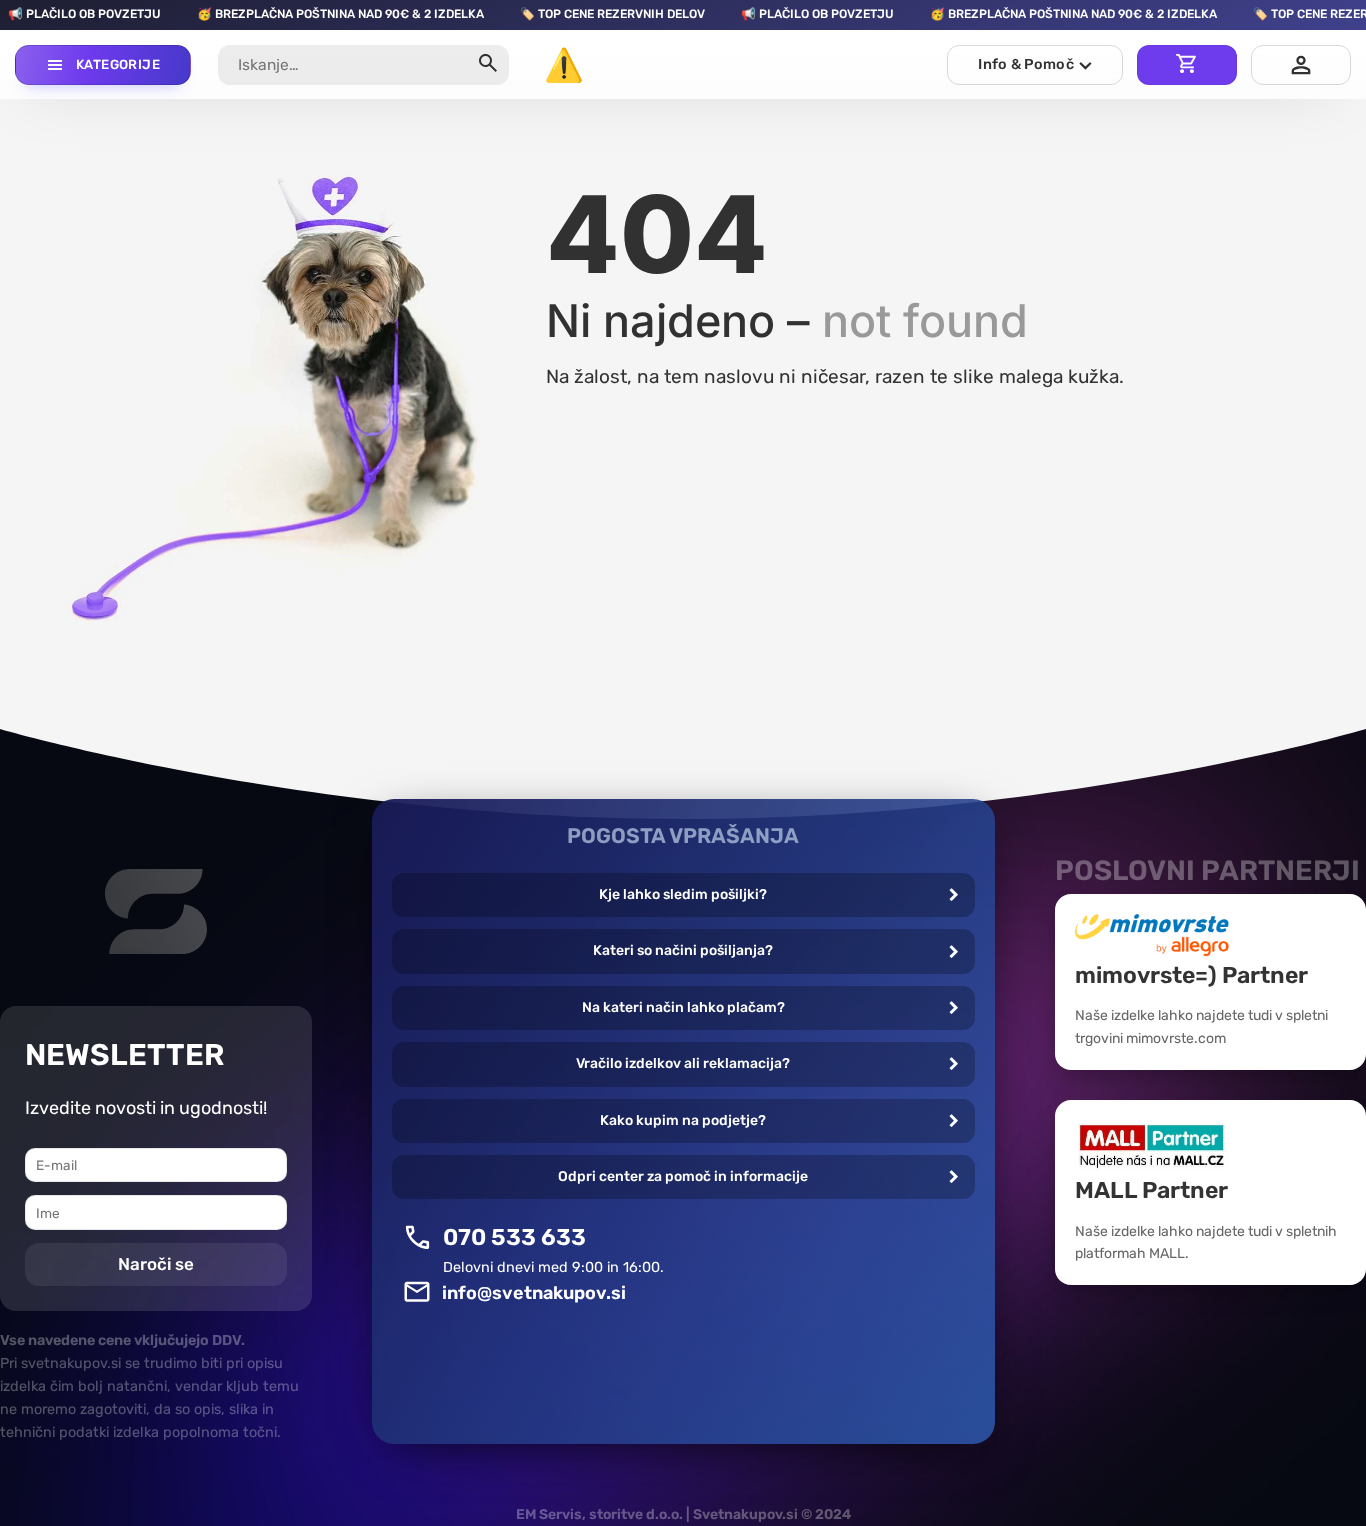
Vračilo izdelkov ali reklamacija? (683, 1063)
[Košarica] (1187, 65)
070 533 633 (514, 1237)
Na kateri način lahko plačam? (683, 1007)
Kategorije (118, 64)
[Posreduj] (487, 65)
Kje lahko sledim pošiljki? (683, 894)
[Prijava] (1301, 65)
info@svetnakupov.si (534, 1293)
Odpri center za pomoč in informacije (683, 1176)
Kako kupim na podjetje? (683, 1120)
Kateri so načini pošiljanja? (683, 950)
